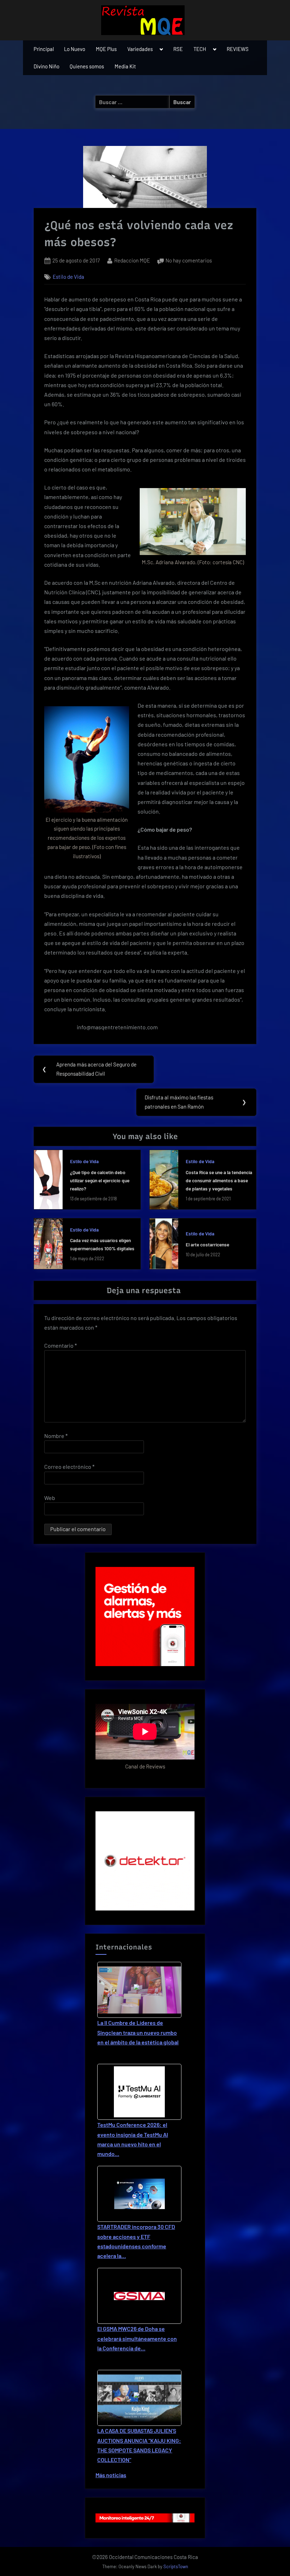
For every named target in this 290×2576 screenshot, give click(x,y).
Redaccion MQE (132, 260)
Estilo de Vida (68, 277)
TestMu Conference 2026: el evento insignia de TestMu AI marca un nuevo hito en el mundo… (133, 2139)
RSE (178, 49)
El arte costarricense (207, 1244)
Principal (44, 49)
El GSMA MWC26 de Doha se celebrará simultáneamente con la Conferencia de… (137, 2338)
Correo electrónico (69, 1467)
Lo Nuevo (75, 49)
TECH (200, 49)
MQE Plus (106, 49)
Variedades (140, 49)
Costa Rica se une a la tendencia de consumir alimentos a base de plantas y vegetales (219, 1180)
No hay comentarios (189, 261)
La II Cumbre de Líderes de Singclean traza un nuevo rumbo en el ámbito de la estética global (138, 2032)
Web (50, 1498)
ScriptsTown (176, 2566)
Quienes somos (87, 66)
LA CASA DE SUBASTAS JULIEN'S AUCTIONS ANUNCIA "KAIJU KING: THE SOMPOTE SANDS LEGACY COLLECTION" (139, 2445)
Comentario (60, 1345)
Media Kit (125, 66)
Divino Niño (47, 66)
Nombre (56, 1436)
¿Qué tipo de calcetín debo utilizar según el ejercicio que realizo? (100, 1180)
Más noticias (111, 2475)
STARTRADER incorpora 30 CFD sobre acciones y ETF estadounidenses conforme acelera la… (136, 2241)
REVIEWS (238, 49)
